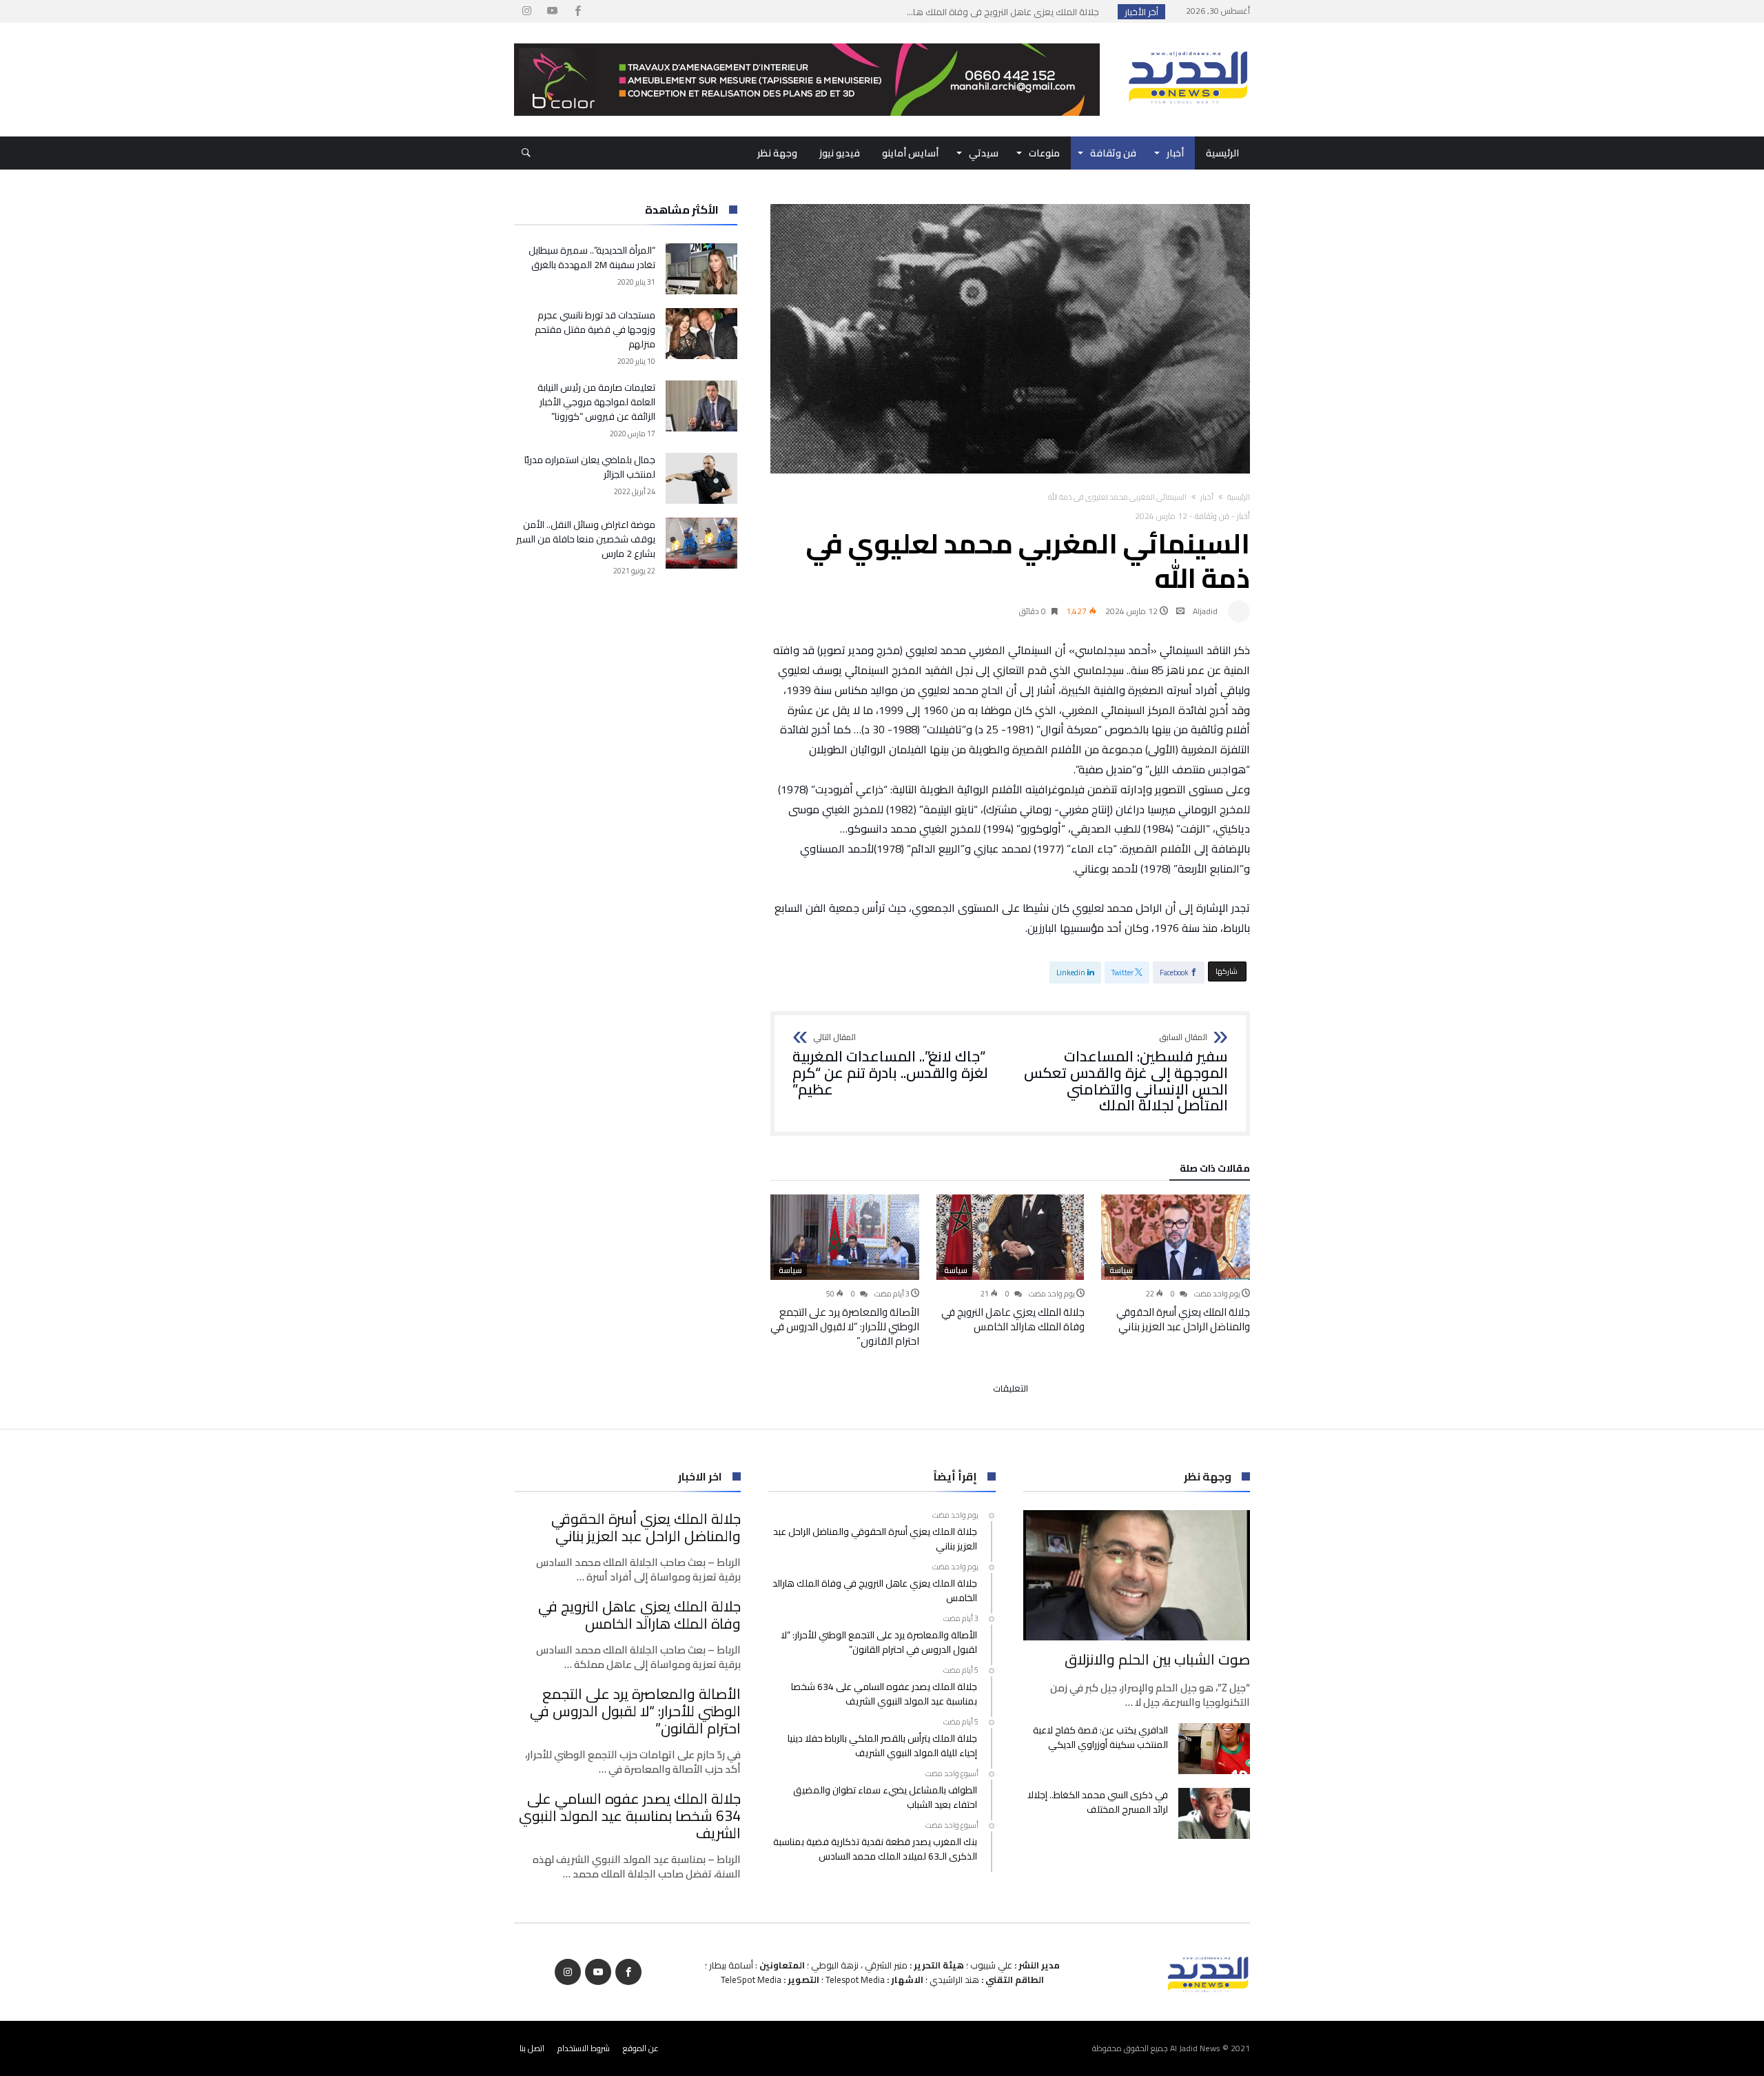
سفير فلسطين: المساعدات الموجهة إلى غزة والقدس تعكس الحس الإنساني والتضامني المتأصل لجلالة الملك (1126, 1073)
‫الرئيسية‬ (1239, 497)
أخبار (1207, 497)
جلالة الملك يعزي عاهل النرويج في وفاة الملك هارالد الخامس (1013, 1319)
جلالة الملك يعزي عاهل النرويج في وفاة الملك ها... (1006, 12)
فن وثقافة (1212, 516)
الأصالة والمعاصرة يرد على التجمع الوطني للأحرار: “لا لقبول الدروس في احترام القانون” (845, 1326)
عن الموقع (641, 2048)
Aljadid (1205, 611)
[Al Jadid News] (1188, 43)
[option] (1176, 1264)
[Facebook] (577, 11)
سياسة (1121, 1270)
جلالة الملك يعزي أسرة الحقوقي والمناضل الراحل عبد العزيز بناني (1183, 1319)
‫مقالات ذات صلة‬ (1215, 1170)
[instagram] (526, 11)
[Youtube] (552, 11)
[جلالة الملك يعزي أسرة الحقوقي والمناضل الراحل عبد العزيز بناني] (1176, 1237)
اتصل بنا (532, 2048)
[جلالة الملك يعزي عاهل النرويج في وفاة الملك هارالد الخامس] (1010, 1237)
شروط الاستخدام (584, 2048)
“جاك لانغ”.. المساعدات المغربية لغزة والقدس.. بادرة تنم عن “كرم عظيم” (890, 1065)
